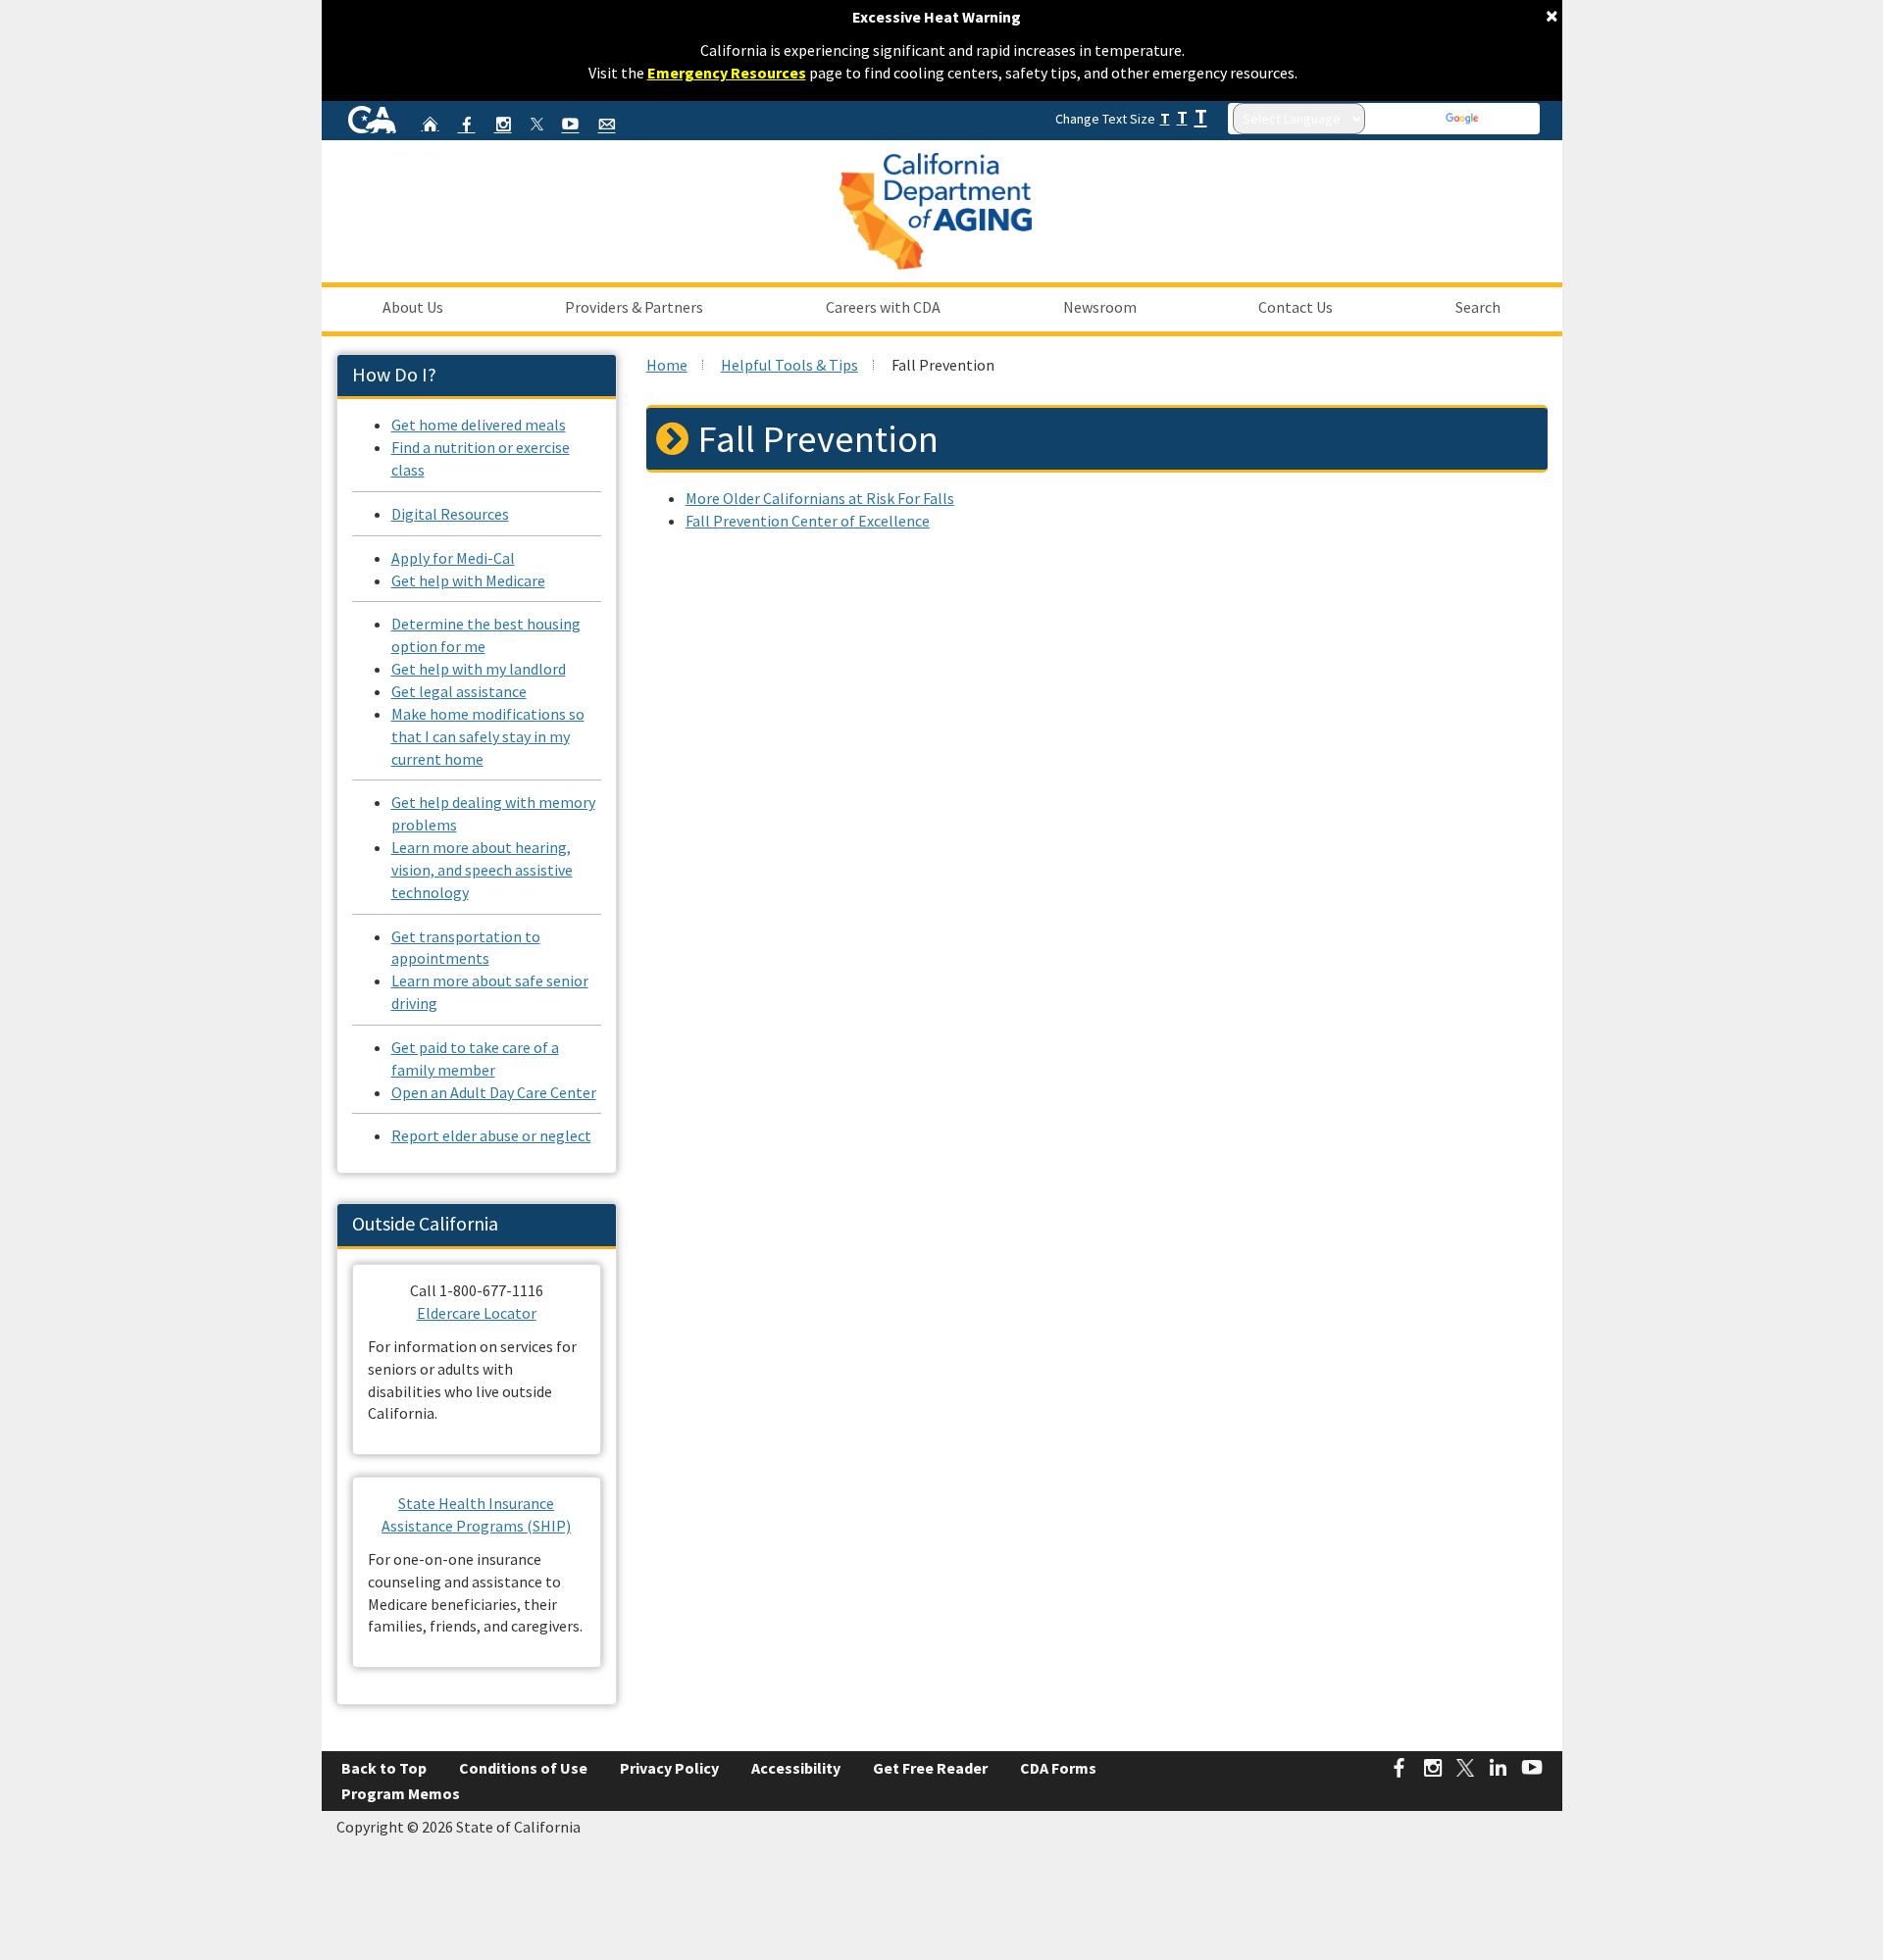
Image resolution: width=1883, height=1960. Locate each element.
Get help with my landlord (479, 669)
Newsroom (1100, 307)
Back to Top (384, 1768)
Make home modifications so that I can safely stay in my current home (488, 736)
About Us (413, 307)
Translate (1508, 119)
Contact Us (1296, 307)
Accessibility (796, 1768)
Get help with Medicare (468, 580)
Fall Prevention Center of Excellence (808, 521)
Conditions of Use (523, 1768)
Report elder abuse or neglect (491, 1135)
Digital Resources (450, 514)
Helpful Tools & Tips (789, 365)
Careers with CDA (883, 307)
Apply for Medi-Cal (453, 558)
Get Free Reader (930, 1768)
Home (667, 365)
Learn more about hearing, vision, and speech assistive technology (482, 870)
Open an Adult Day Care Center (494, 1092)
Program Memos (401, 1793)
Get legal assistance (459, 691)
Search (1478, 307)
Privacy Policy (669, 1768)
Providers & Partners (634, 307)
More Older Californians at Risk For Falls (820, 498)
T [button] (1165, 118)
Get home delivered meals (479, 425)
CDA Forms (1058, 1768)
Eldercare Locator (477, 1313)
